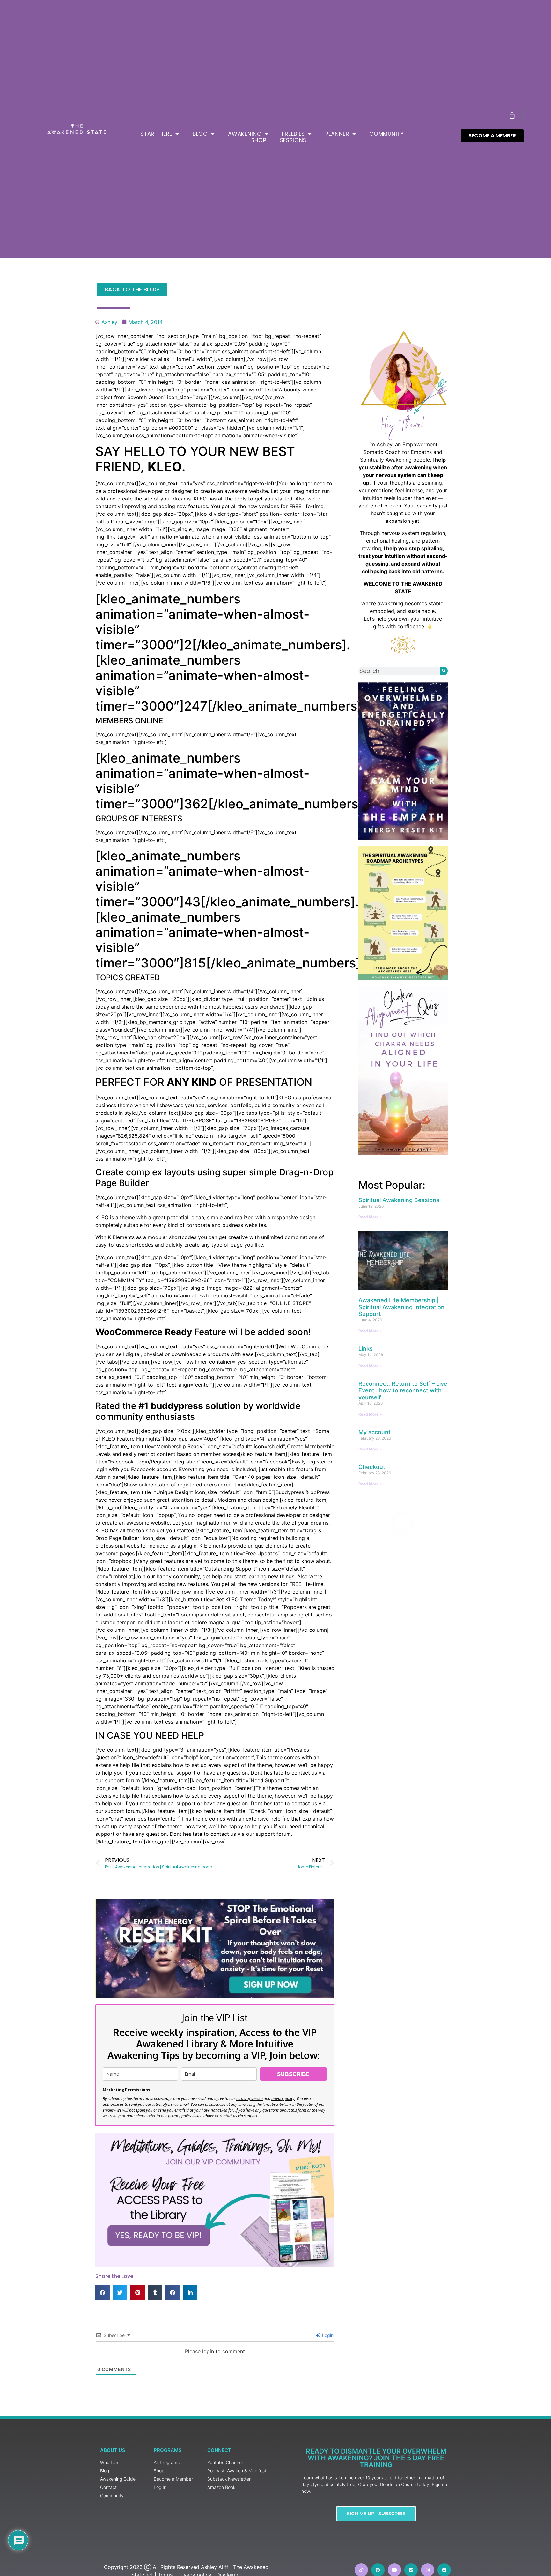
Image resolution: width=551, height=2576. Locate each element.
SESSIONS (293, 140)
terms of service (250, 2099)
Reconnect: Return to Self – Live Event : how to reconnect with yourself (403, 1390)
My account (375, 1432)
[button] (103, 2292)
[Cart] (512, 115)
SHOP (259, 140)
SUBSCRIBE (293, 2074)
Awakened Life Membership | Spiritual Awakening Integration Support (401, 1307)
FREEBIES (293, 134)
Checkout (372, 1467)
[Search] (444, 671)
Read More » (370, 1217)
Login (327, 2335)
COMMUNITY (386, 134)
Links (366, 1349)
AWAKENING (245, 134)
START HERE (156, 134)
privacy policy (283, 2099)
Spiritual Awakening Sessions (399, 1200)
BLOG (200, 134)
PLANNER (337, 134)
